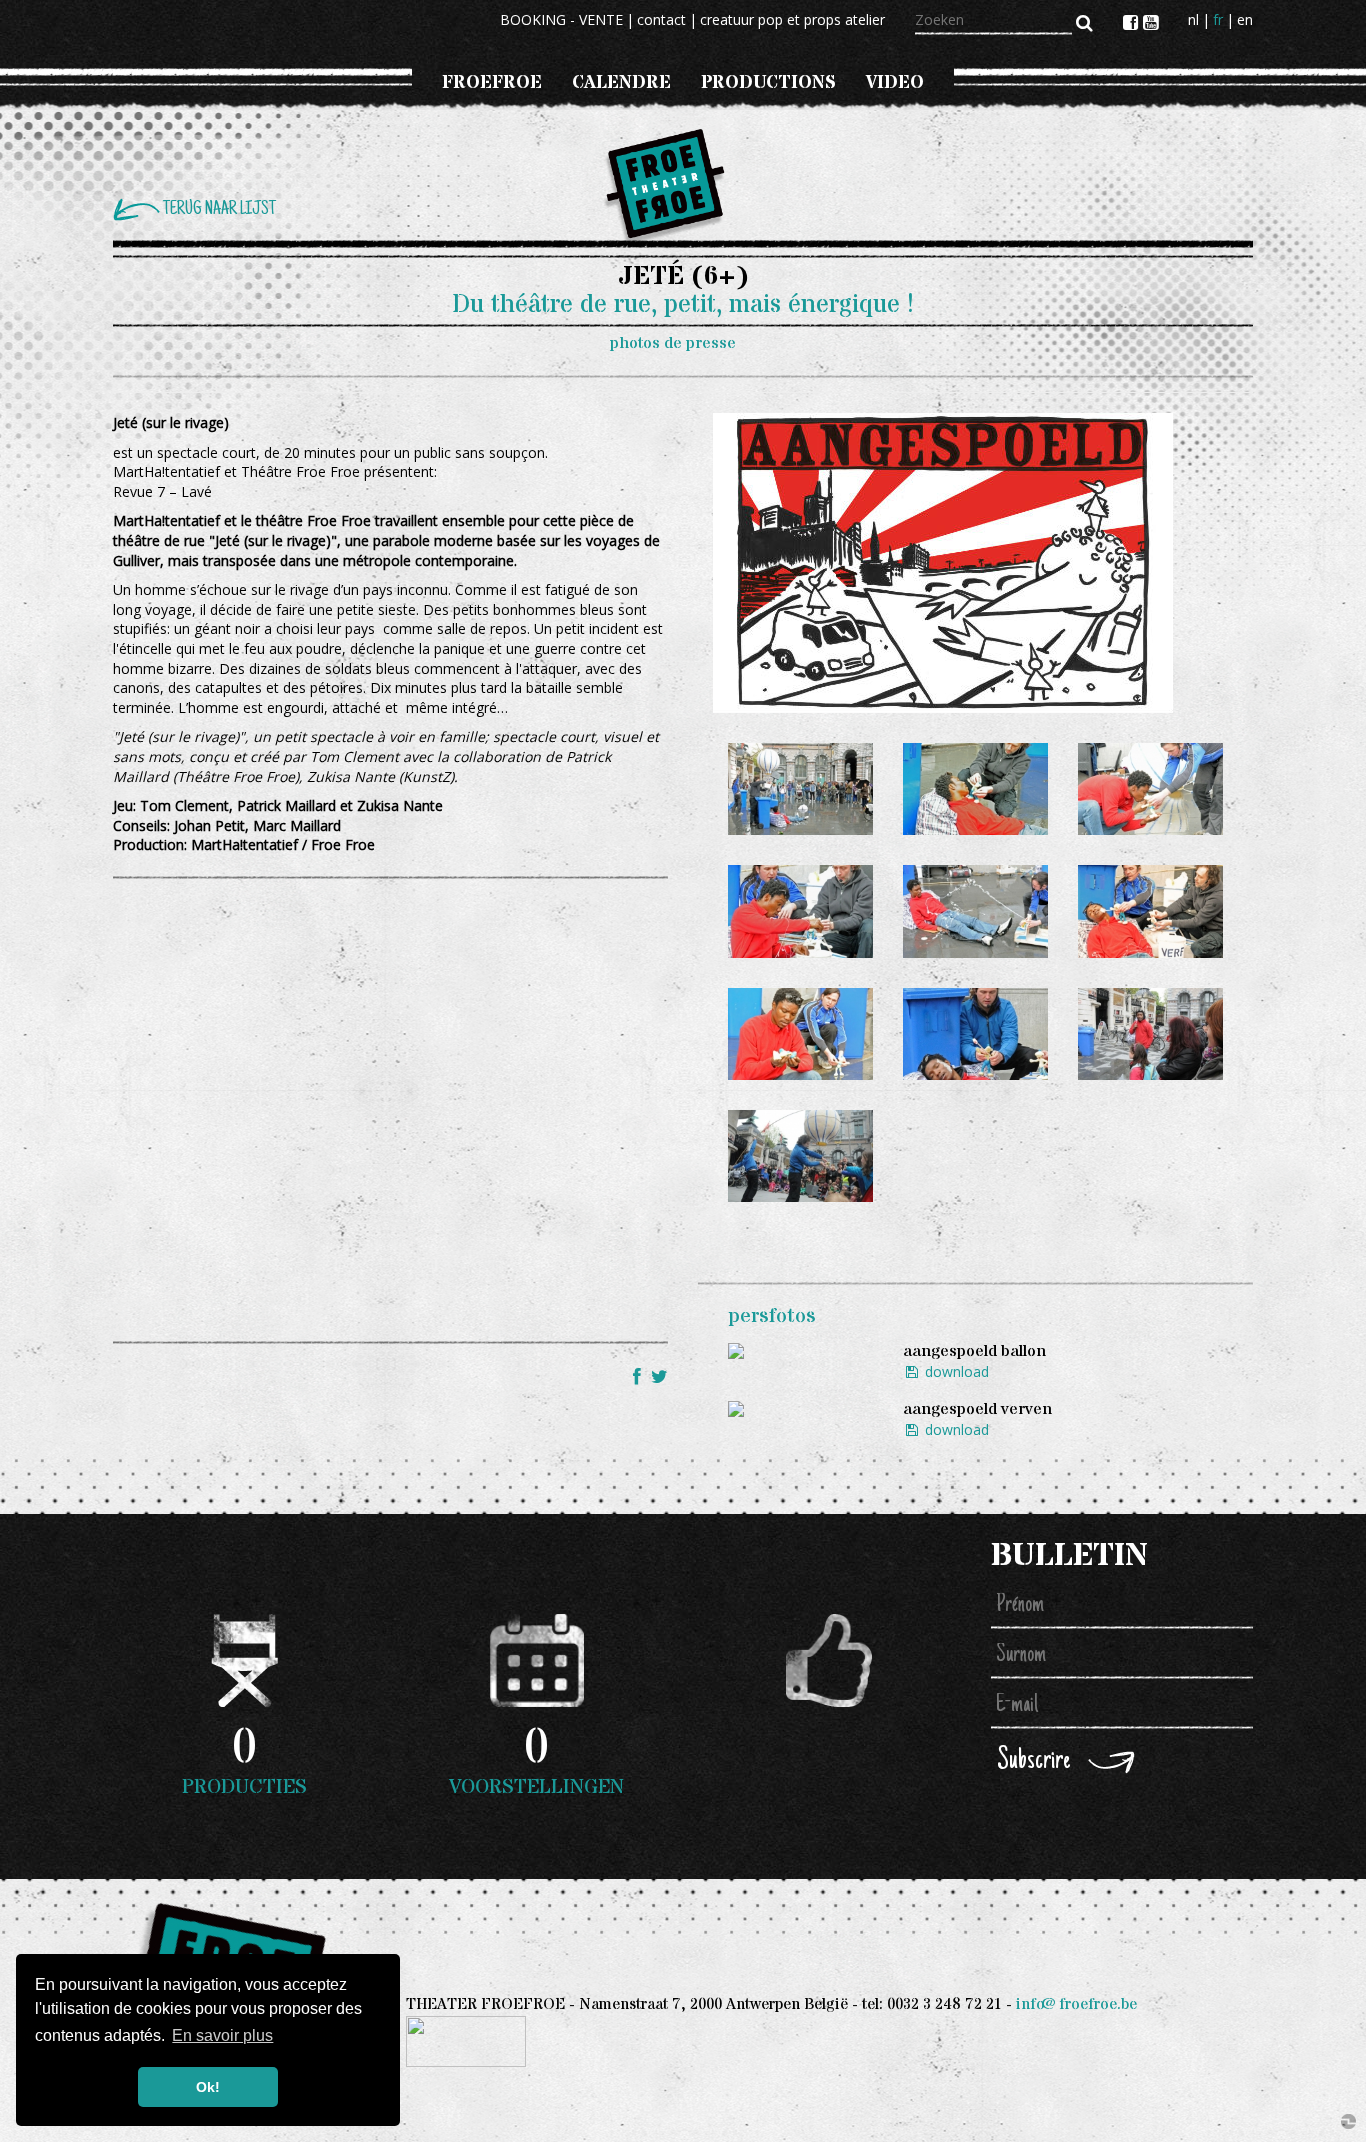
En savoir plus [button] (222, 2035)
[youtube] (1150, 22)
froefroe (492, 82)
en (1245, 19)
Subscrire (1033, 1761)
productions (768, 82)
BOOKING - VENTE (561, 19)
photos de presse (673, 343)
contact (661, 19)
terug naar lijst (219, 209)
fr (1218, 19)
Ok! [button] (208, 2087)
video (895, 82)
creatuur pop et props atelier (792, 19)
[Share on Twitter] (659, 1376)
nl (1193, 19)
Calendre (621, 82)
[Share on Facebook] (639, 1376)
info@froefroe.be (1076, 2004)
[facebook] (1133, 22)
